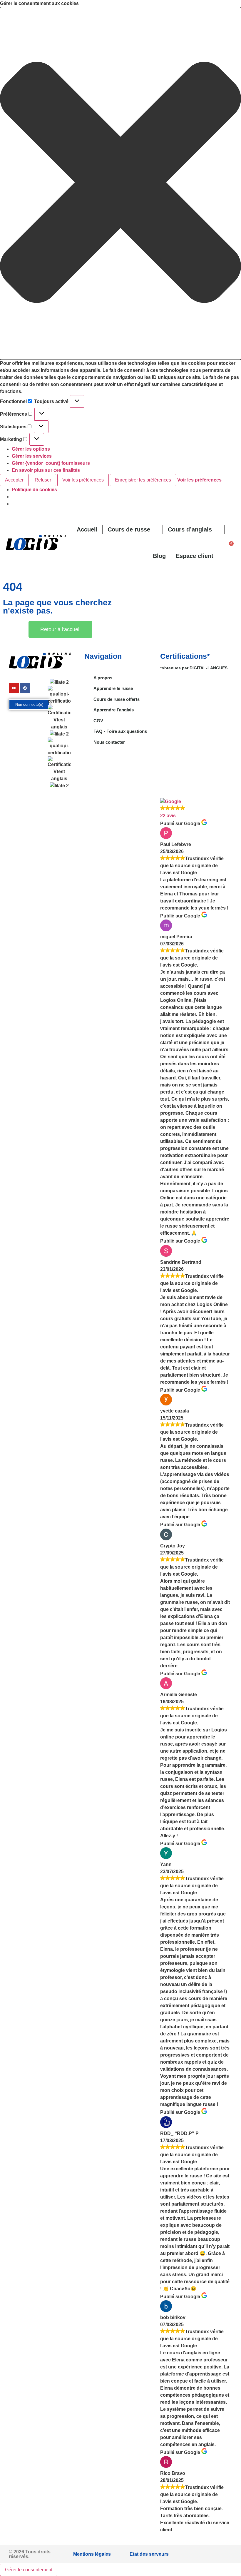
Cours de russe (129, 529)
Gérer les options (31, 449)
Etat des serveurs (149, 2554)
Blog (159, 556)
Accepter (14, 480)
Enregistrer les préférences (143, 480)
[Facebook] (25, 688)
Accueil (87, 529)
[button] (120, 183)
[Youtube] (14, 688)
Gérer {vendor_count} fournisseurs (51, 463)
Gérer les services (32, 456)
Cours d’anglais (190, 529)
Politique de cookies (34, 490)
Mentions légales (92, 2554)
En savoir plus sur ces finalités (46, 470)
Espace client (195, 556)
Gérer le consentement (29, 2570)
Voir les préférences (83, 480)
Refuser (43, 480)
